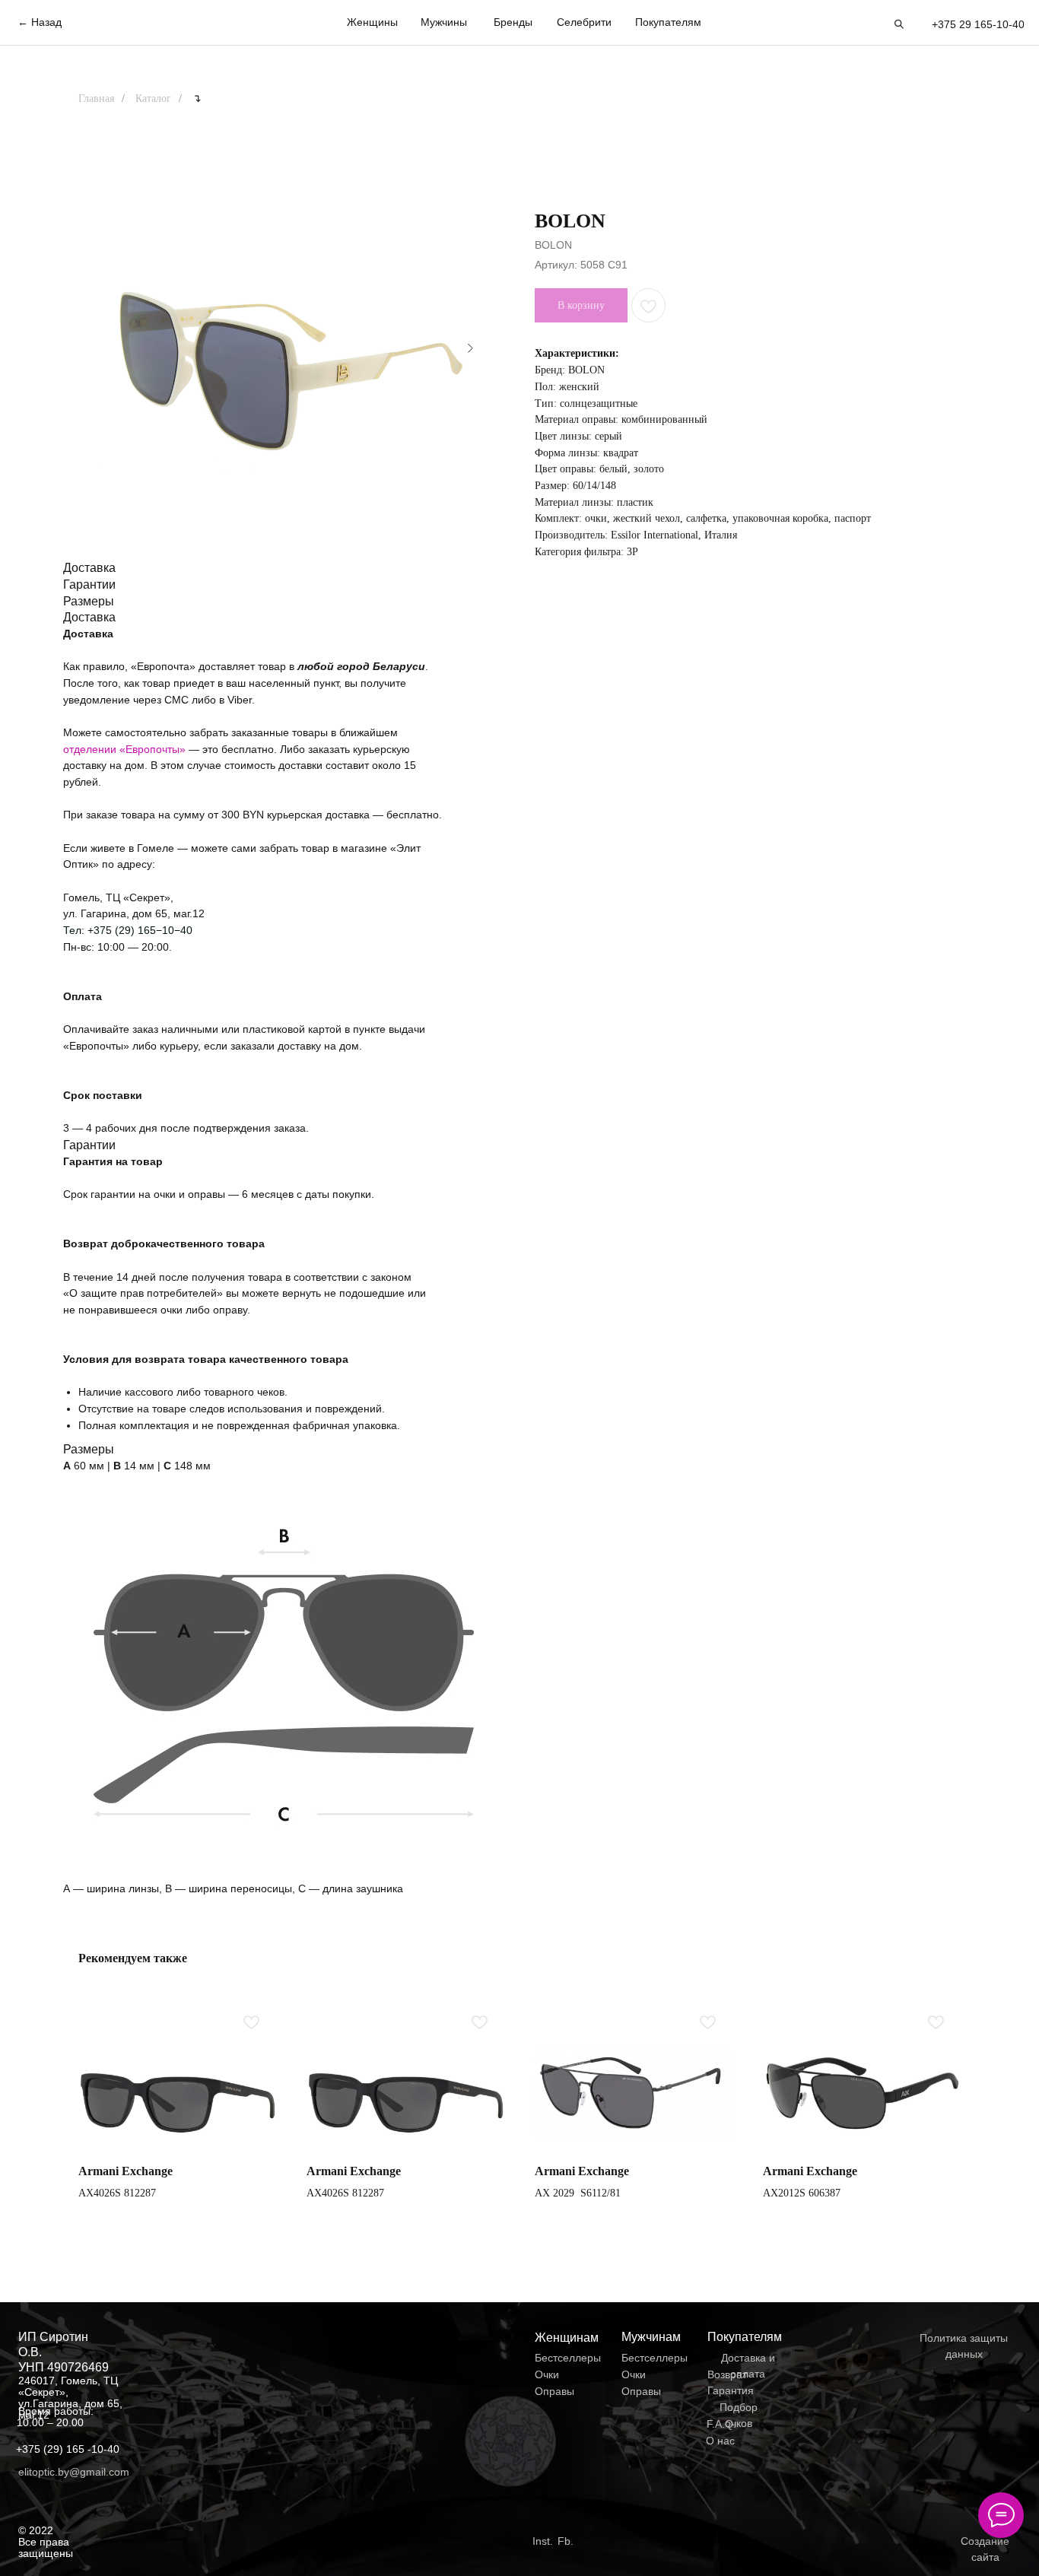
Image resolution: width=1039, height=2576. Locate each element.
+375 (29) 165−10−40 (140, 930)
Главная (96, 98)
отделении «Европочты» (126, 749)
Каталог (153, 98)
